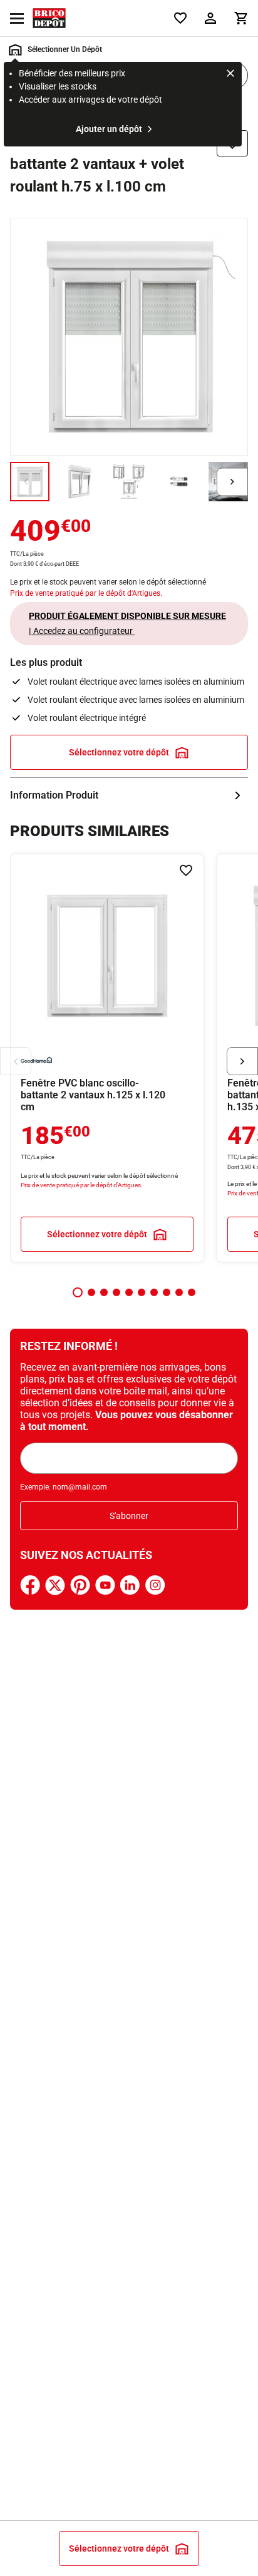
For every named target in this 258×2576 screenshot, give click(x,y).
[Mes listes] (180, 18)
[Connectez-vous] (210, 18)
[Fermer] (230, 75)
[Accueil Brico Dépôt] (49, 18)
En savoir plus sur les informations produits (129, 795)
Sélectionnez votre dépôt (119, 752)
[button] (78, 1292)
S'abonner (129, 1516)
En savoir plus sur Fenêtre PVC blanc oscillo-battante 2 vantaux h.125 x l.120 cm (107, 1058)
